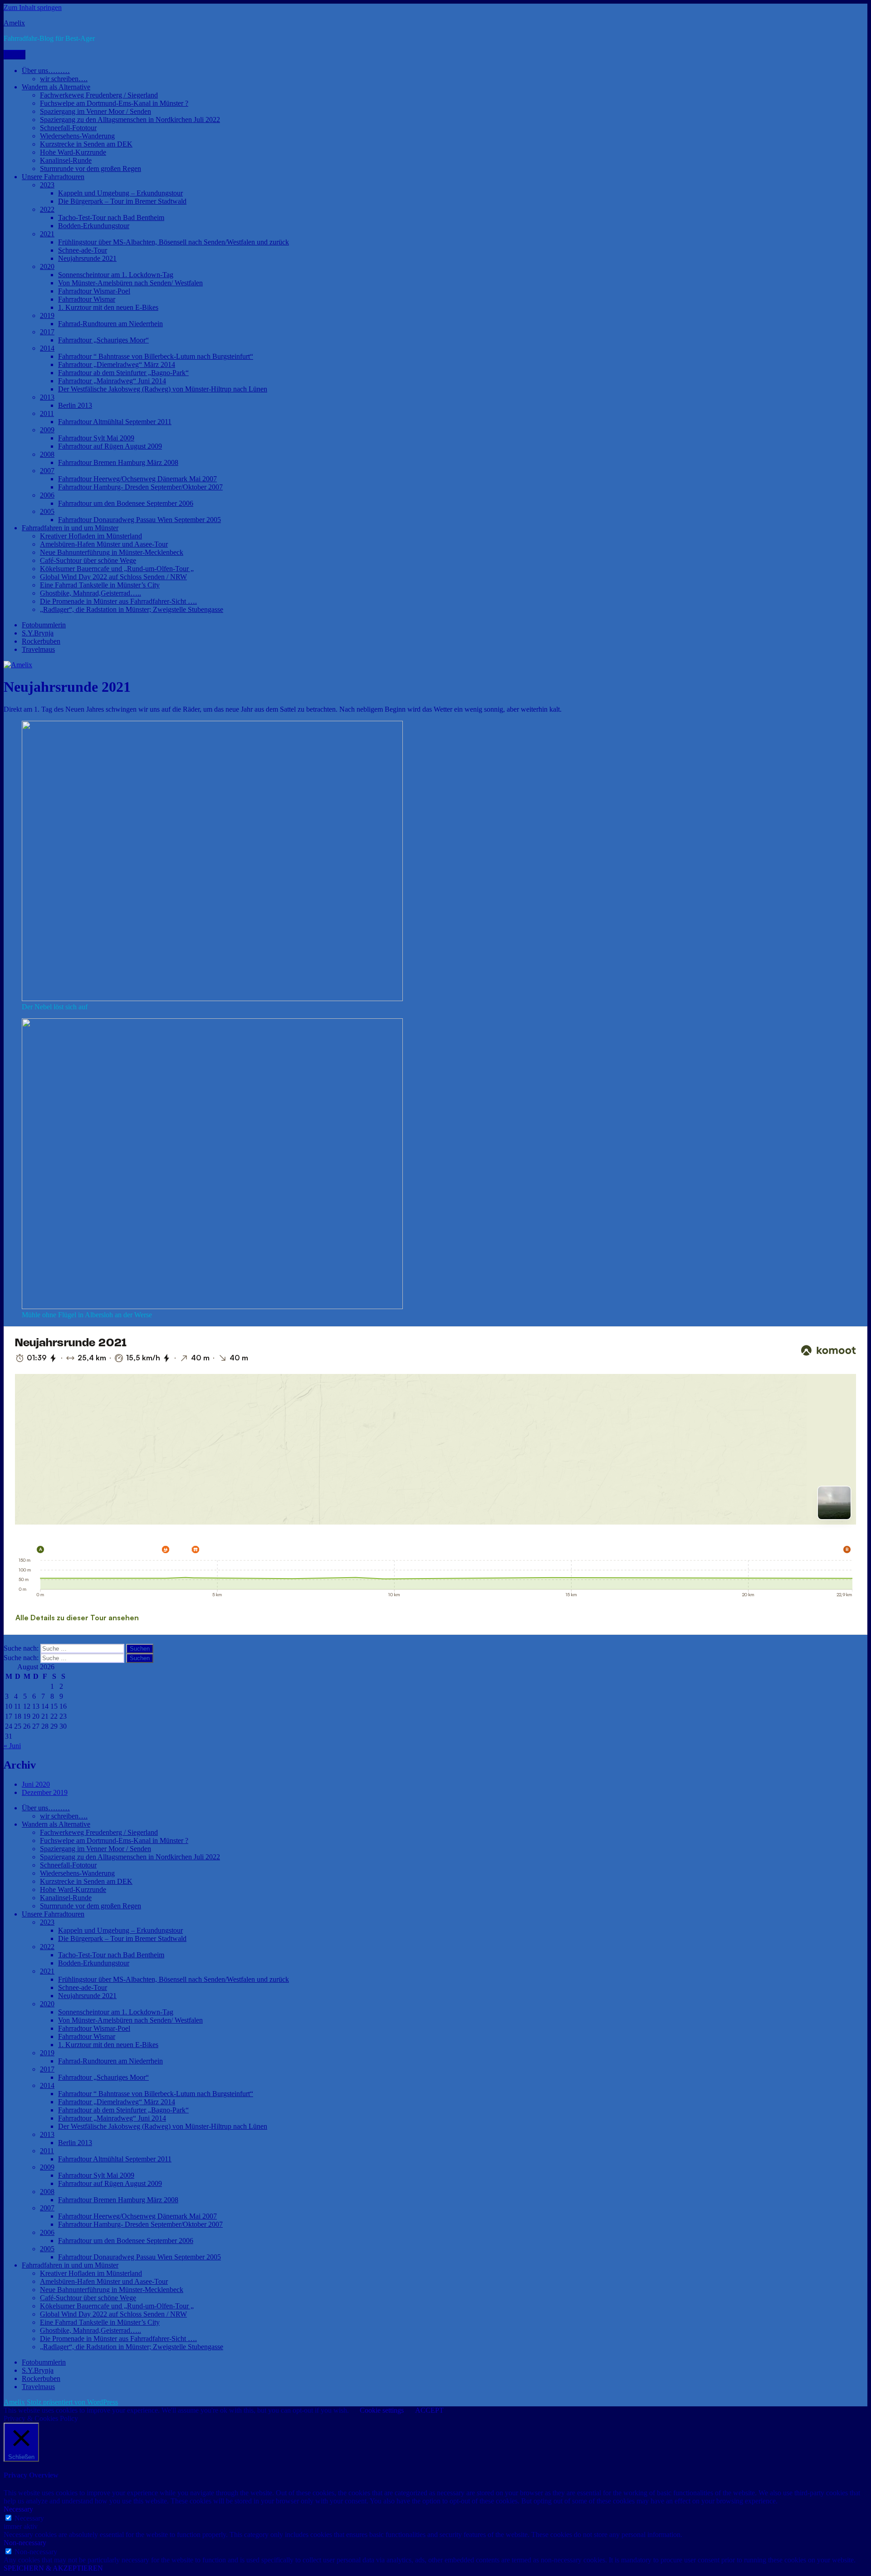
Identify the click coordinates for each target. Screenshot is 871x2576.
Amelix (14, 23)
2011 (47, 413)
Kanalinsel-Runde (66, 160)
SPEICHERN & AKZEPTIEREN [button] (53, 2568)
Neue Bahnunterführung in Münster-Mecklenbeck (112, 552)
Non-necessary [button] (25, 2543)
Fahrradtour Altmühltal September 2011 (115, 422)
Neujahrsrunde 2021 (87, 258)
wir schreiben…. (64, 79)
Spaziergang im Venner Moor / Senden (95, 111)
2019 (47, 315)
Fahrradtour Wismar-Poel (94, 291)
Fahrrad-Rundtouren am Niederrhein (110, 324)
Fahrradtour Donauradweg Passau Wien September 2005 (139, 520)
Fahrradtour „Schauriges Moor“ (103, 340)
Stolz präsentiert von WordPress (72, 2402)
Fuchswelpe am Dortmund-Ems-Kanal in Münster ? (114, 103)
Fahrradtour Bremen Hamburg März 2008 (118, 462)
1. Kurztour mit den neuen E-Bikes (108, 307)
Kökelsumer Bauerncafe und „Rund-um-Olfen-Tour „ (117, 569)
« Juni (12, 1746)
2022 (47, 209)
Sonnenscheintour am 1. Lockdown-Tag (116, 275)
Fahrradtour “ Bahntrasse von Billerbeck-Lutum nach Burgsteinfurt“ (156, 356)
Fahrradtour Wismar (87, 299)
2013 (47, 397)
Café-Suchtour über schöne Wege (88, 560)
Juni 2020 (36, 1784)
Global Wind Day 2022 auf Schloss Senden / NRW (113, 577)
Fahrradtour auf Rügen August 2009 (110, 446)
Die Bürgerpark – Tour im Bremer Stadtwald (122, 201)
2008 (47, 454)
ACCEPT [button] (429, 2410)
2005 (47, 511)
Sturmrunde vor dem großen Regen (91, 169)
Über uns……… (46, 71)
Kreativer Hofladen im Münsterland (91, 536)
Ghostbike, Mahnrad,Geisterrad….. (91, 593)
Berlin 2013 (75, 405)
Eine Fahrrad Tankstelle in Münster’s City (100, 585)
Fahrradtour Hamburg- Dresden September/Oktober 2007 (140, 487)
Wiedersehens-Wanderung (77, 136)
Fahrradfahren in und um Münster (70, 528)
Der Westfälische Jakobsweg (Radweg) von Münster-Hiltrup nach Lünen (163, 389)
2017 (47, 332)
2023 (47, 185)
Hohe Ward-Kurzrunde (73, 152)
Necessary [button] (18, 2509)
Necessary (29, 2518)
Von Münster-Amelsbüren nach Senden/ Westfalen (130, 283)
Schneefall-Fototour (68, 128)
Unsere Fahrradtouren (53, 177)
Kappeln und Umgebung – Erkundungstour (120, 193)
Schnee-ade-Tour (83, 250)
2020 (47, 266)
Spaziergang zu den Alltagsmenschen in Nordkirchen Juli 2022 (130, 120)
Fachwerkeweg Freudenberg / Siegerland (99, 95)
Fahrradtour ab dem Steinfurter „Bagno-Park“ (123, 373)
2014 (47, 348)
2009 (47, 430)
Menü (15, 55)
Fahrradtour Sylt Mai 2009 (96, 438)
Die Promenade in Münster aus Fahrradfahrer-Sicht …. (118, 601)
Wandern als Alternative (56, 87)
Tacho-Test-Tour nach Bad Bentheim (111, 218)
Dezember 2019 (45, 1792)
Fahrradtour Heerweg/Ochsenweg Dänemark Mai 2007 (137, 479)
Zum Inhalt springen (33, 7)
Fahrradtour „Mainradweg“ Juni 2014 (112, 381)
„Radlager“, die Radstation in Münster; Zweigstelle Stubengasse (132, 609)
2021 (47, 234)
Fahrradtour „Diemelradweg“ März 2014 (117, 364)
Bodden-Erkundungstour (94, 226)
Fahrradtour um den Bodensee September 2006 (126, 503)
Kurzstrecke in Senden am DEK (86, 144)
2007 (47, 471)
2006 (47, 495)
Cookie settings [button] (382, 2410)
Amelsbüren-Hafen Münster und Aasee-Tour (104, 544)
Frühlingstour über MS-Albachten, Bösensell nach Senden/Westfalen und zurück (174, 242)
